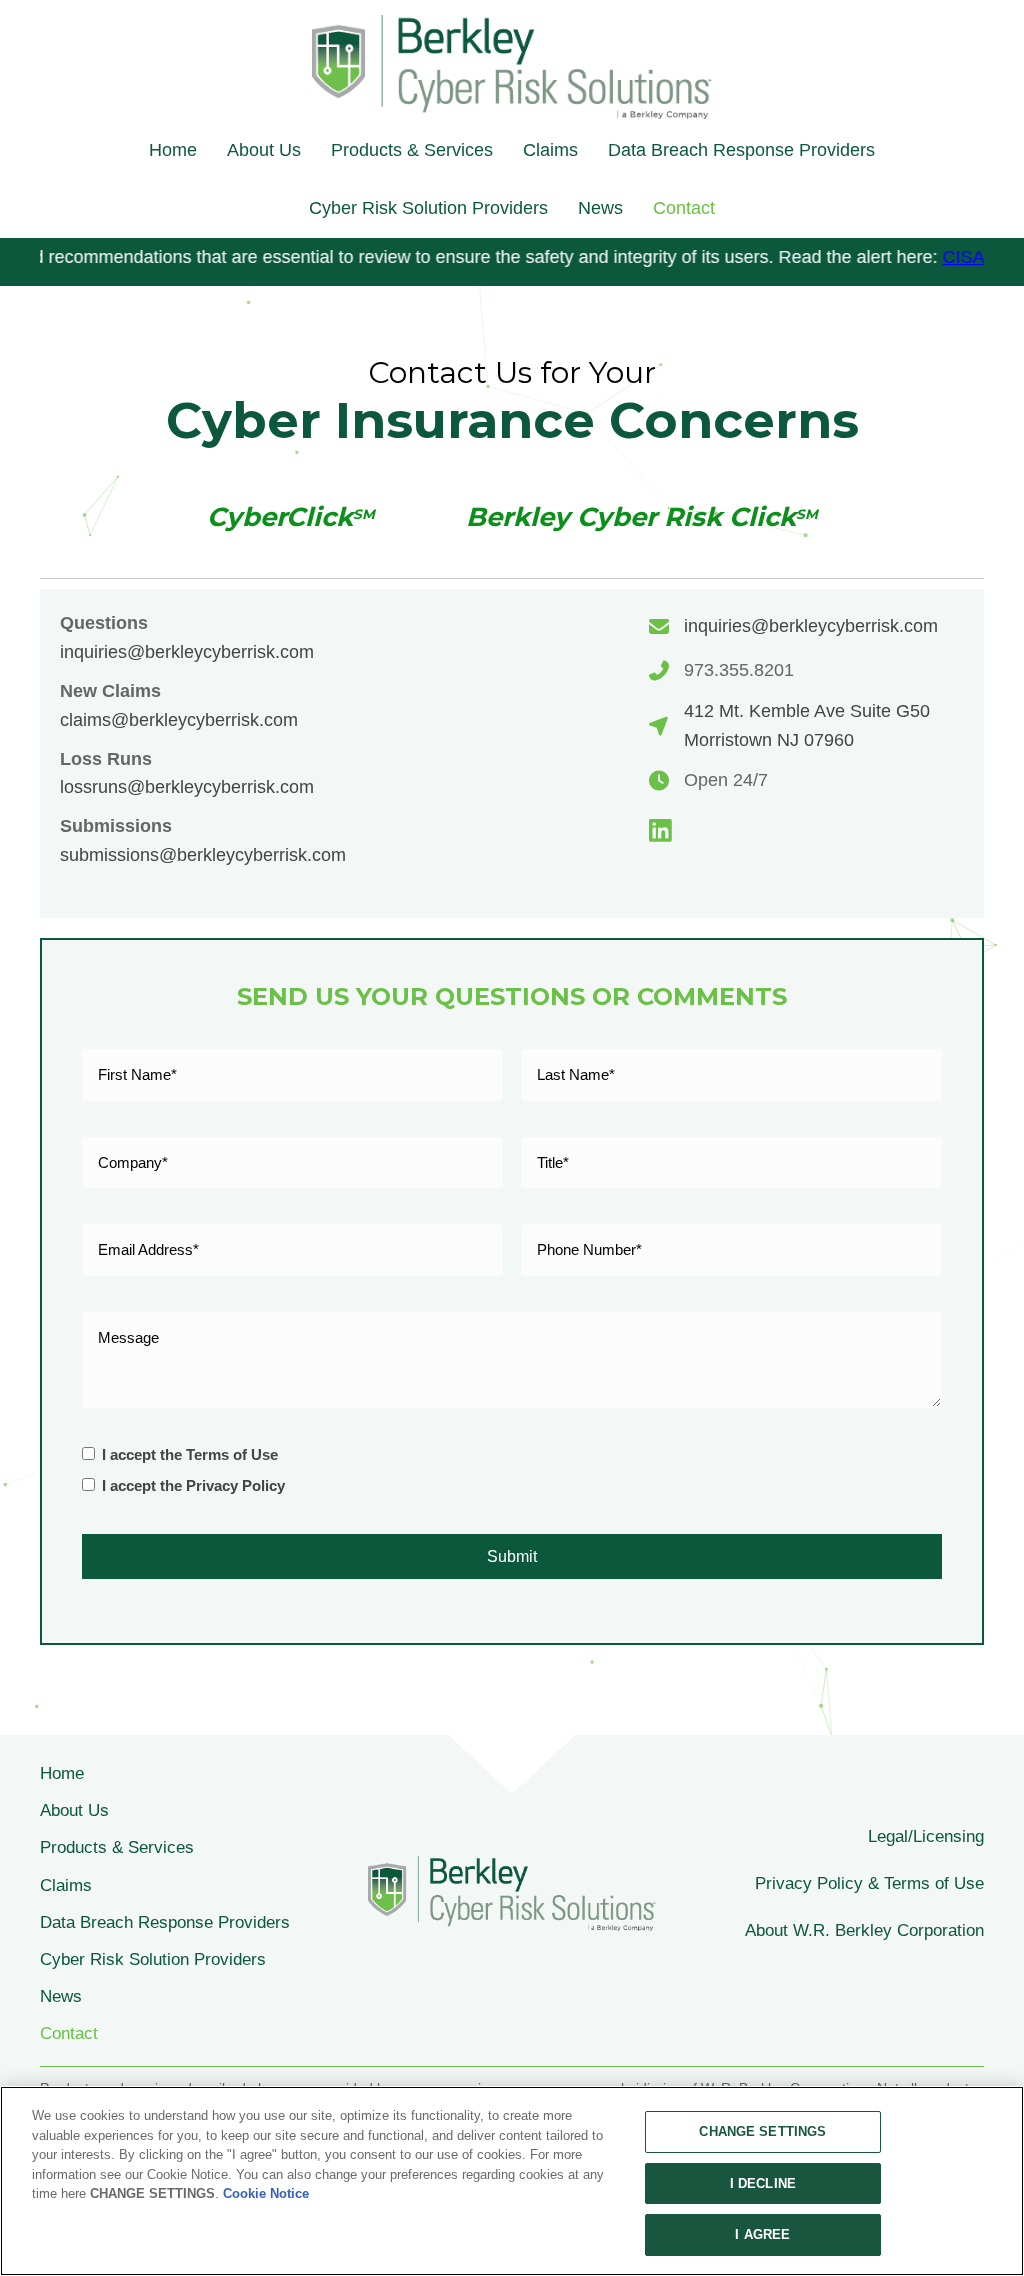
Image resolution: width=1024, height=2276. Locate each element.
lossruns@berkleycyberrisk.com (187, 787)
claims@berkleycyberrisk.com (179, 720)
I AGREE (762, 2234)
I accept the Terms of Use (190, 1454)
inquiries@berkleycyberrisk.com (187, 652)
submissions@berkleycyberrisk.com (203, 855)
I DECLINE (763, 2183)
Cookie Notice (266, 2193)
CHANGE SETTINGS (762, 2131)
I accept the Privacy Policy (193, 1485)
